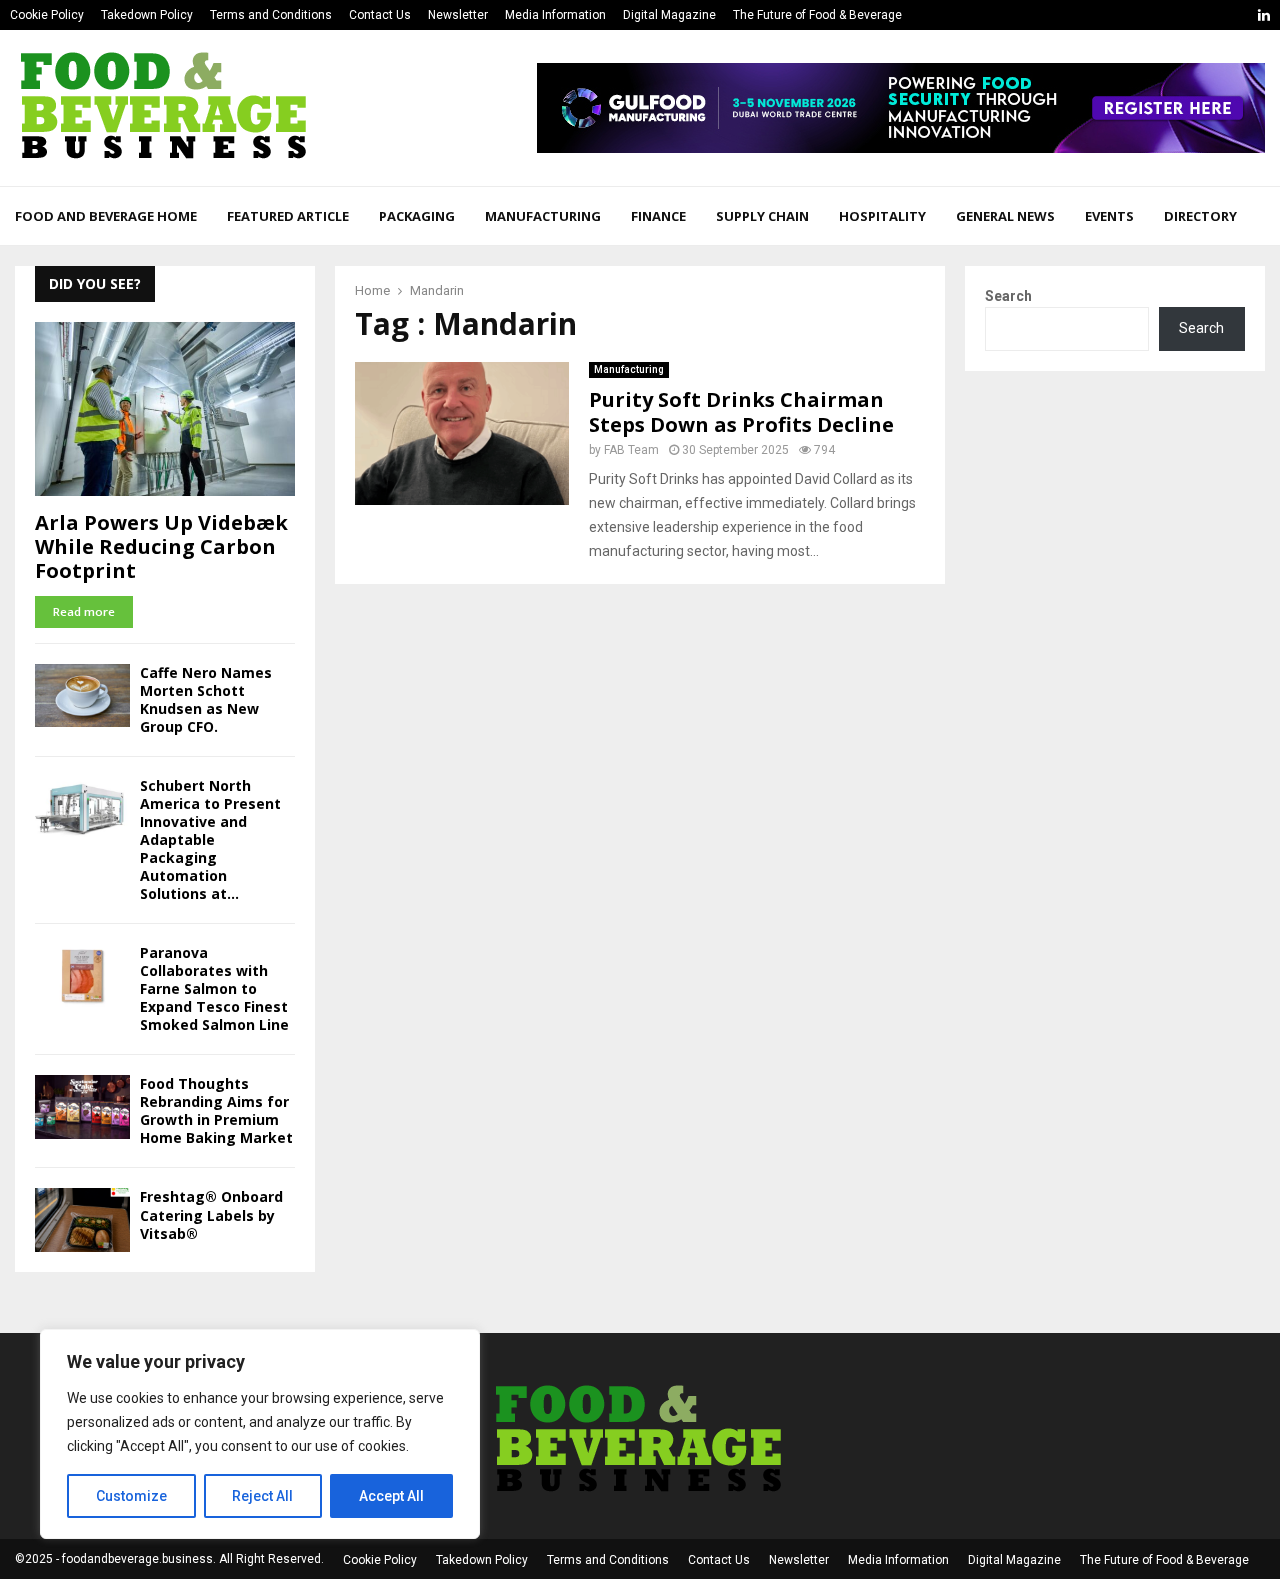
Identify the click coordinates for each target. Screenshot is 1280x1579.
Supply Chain (762, 216)
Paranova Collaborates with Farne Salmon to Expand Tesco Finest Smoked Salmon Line (214, 988)
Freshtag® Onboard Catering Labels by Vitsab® (211, 1214)
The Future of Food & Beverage (817, 15)
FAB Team (631, 450)
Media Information (555, 15)
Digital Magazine (669, 15)
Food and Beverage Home (106, 216)
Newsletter (458, 15)
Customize (131, 1496)
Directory (1200, 216)
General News (1005, 216)
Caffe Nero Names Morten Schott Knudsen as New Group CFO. (206, 699)
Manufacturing (543, 216)
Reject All (262, 1496)
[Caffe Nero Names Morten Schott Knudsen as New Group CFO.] (82, 695)
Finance (658, 216)
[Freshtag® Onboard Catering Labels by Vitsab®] (82, 1219)
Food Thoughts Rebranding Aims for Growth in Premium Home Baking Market (216, 1110)
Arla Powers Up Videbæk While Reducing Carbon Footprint (161, 546)
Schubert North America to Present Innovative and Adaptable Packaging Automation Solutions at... (210, 839)
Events (1109, 216)
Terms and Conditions (271, 15)
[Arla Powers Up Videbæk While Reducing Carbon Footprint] (165, 408)
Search (1008, 296)
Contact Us (380, 15)
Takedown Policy (147, 15)
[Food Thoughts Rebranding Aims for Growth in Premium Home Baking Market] (82, 1106)
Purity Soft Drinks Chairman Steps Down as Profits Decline (741, 412)
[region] (260, 1434)
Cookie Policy (47, 15)
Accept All (391, 1496)
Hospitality (882, 216)
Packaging (417, 216)
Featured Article (288, 216)
